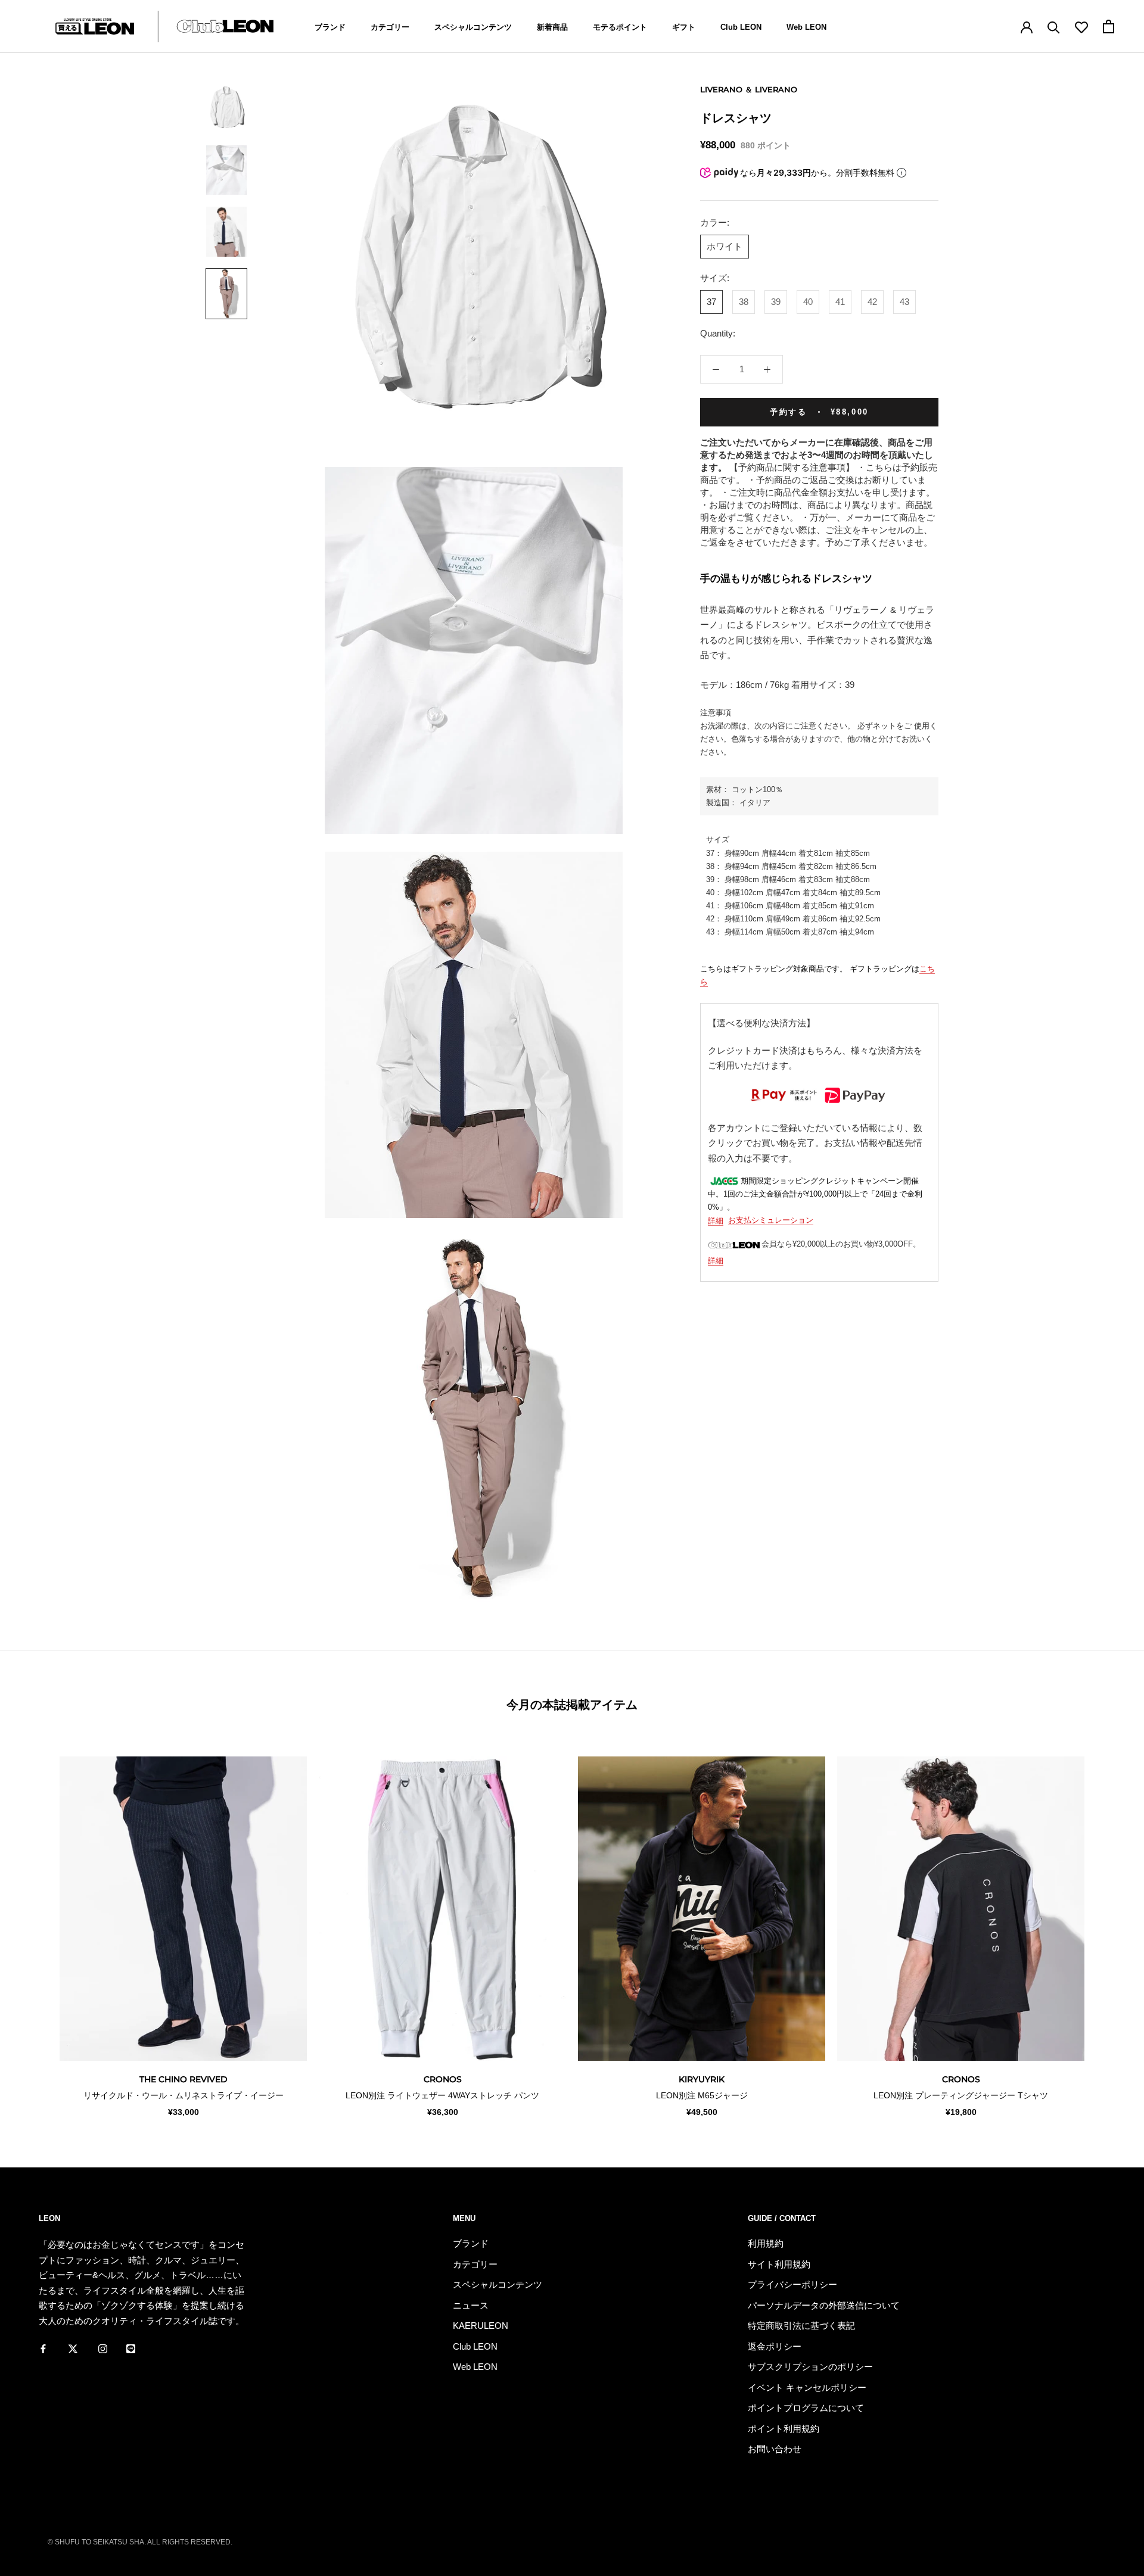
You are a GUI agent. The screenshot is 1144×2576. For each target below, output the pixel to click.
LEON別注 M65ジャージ (702, 2095)
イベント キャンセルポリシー (807, 2387)
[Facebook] (43, 2348)
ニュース (471, 2305)
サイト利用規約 (779, 2264)
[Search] (1054, 27)
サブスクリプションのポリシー (810, 2367)
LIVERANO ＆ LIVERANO (749, 89)
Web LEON (806, 27)
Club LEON (741, 27)
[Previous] (37, 1925)
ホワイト (725, 246)
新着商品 (552, 27)
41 (840, 302)
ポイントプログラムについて (806, 2408)
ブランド (330, 27)
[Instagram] (103, 2348)
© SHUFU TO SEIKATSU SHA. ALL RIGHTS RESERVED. (140, 2542)
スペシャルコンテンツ (473, 27)
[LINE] (131, 2348)
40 (808, 302)
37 (711, 302)
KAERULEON (481, 2326)
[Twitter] (73, 2348)
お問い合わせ (775, 2449)
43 (904, 302)
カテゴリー (390, 27)
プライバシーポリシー (792, 2284)
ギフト (684, 27)
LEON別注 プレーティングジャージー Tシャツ (961, 2095)
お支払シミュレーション (771, 1221)
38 (744, 302)
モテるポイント (620, 27)
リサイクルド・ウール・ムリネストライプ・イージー (184, 2095)
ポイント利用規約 (784, 2429)
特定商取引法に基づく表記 (801, 2326)
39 (776, 302)
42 (872, 302)
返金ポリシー (775, 2346)
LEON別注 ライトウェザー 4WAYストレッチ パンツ (442, 2095)
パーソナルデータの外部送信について (824, 2305)
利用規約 (766, 2243)
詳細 (716, 1221)
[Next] (1107, 1925)
